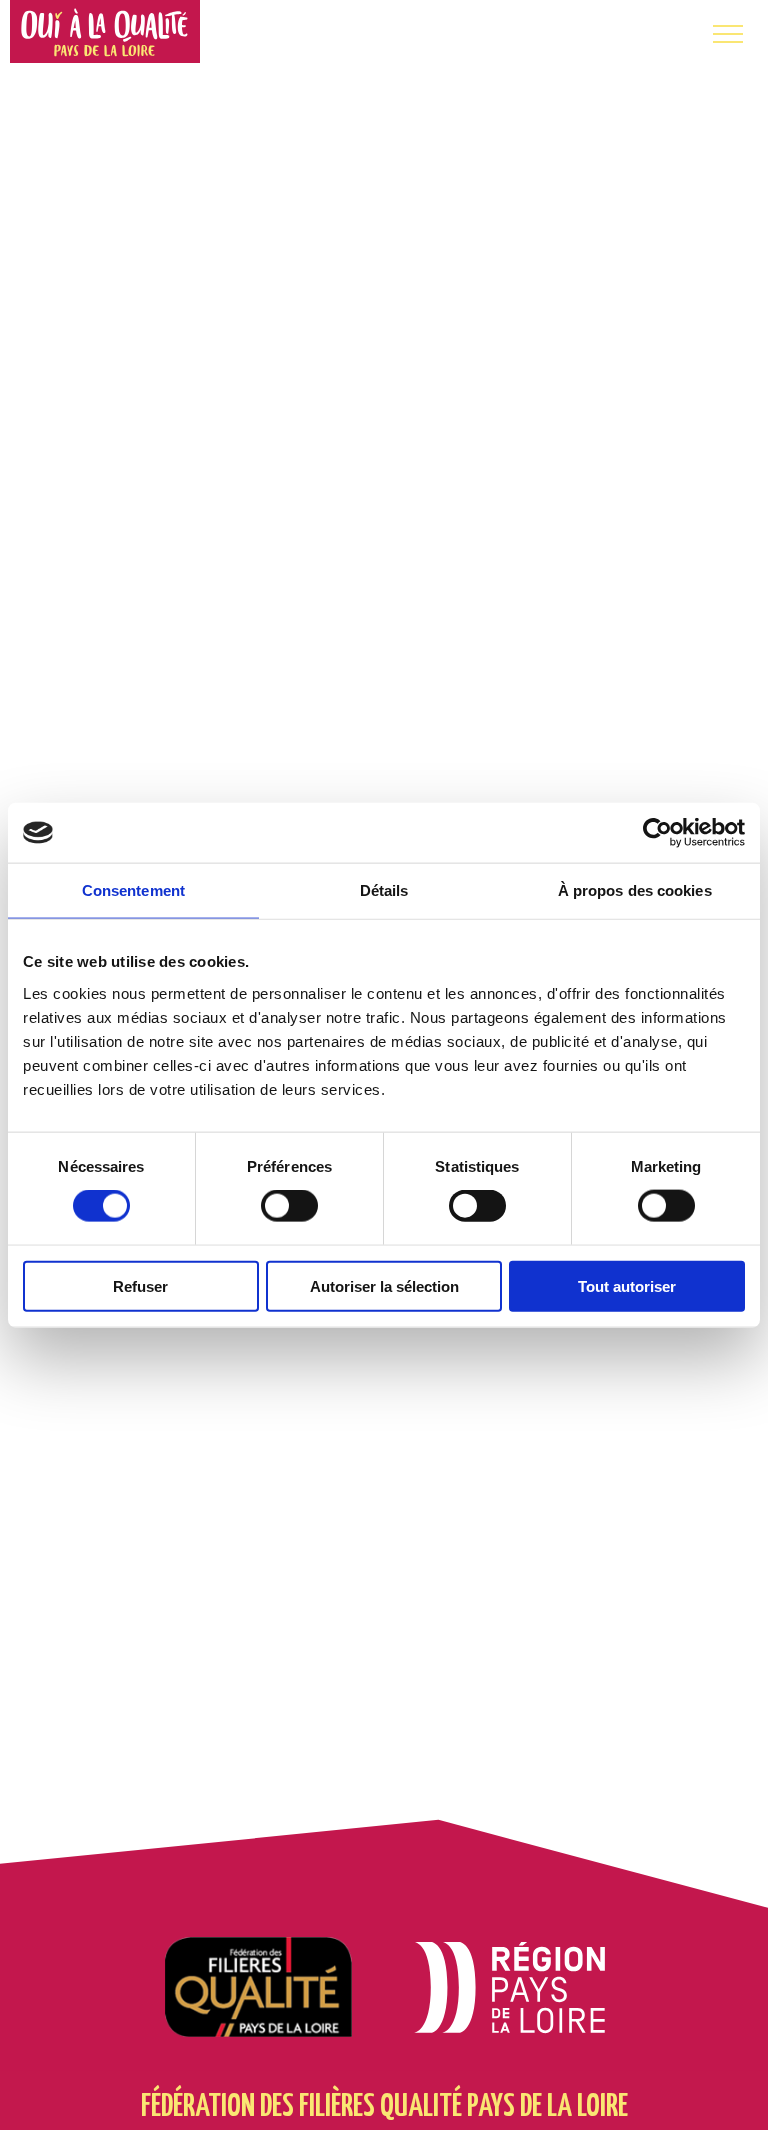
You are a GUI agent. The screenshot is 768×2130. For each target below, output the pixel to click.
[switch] (289, 1206)
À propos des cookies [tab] (635, 890)
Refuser (140, 1285)
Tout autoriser (627, 1285)
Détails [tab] (384, 890)
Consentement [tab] (133, 890)
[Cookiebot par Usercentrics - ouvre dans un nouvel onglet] (657, 833)
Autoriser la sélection (384, 1285)
